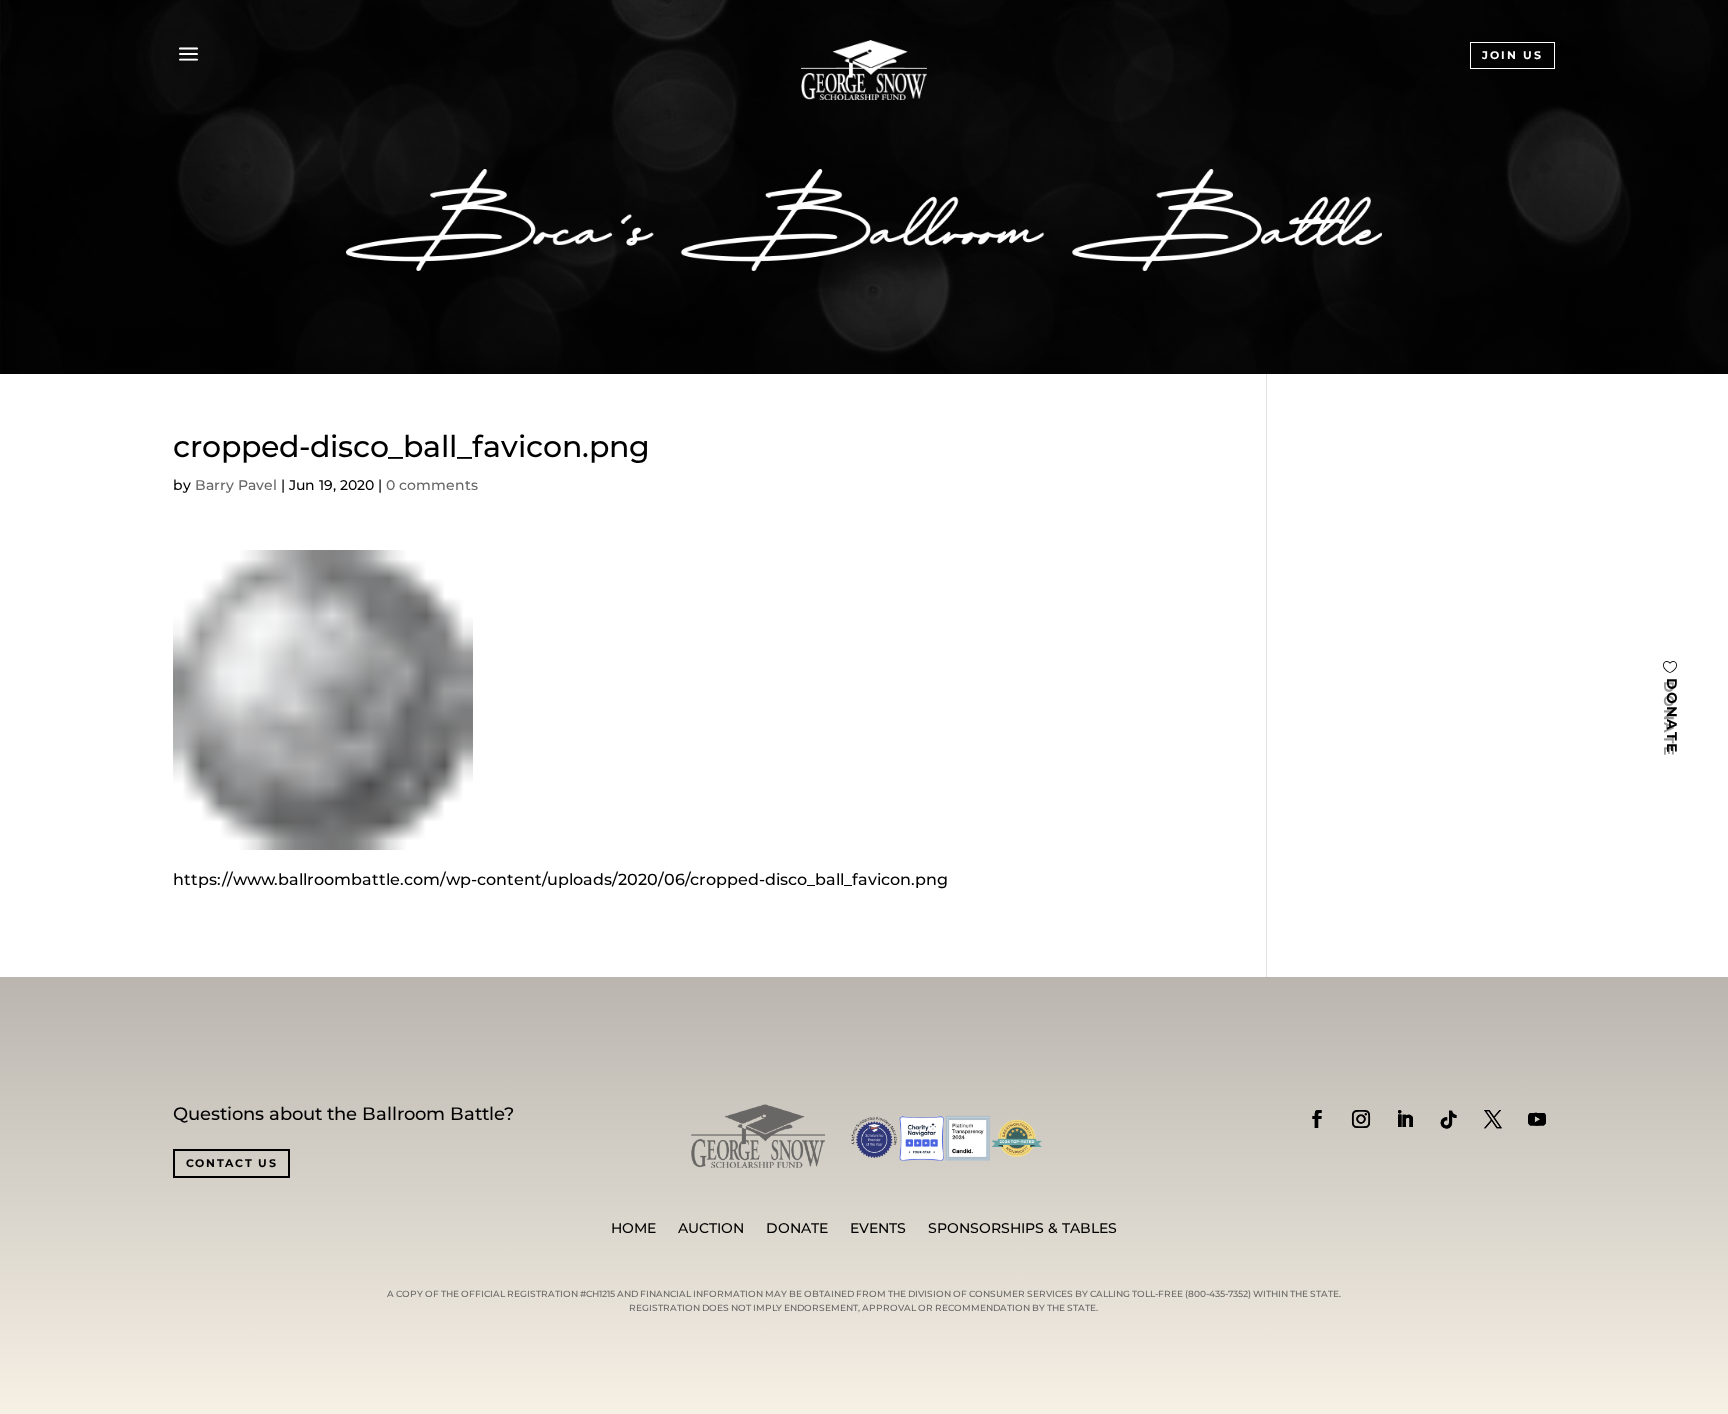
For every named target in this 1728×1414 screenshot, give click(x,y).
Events (878, 1229)
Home (633, 1229)
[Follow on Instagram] (1361, 1119)
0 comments (432, 485)
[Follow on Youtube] (1537, 1119)
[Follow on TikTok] (1449, 1119)
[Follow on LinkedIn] (1405, 1119)
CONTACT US (232, 1163)
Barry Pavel (236, 485)
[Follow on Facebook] (1317, 1119)
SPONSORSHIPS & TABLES (1022, 1229)
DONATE (1672, 716)
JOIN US (1512, 55)
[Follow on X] (1493, 1119)
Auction (711, 1229)
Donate (797, 1229)
